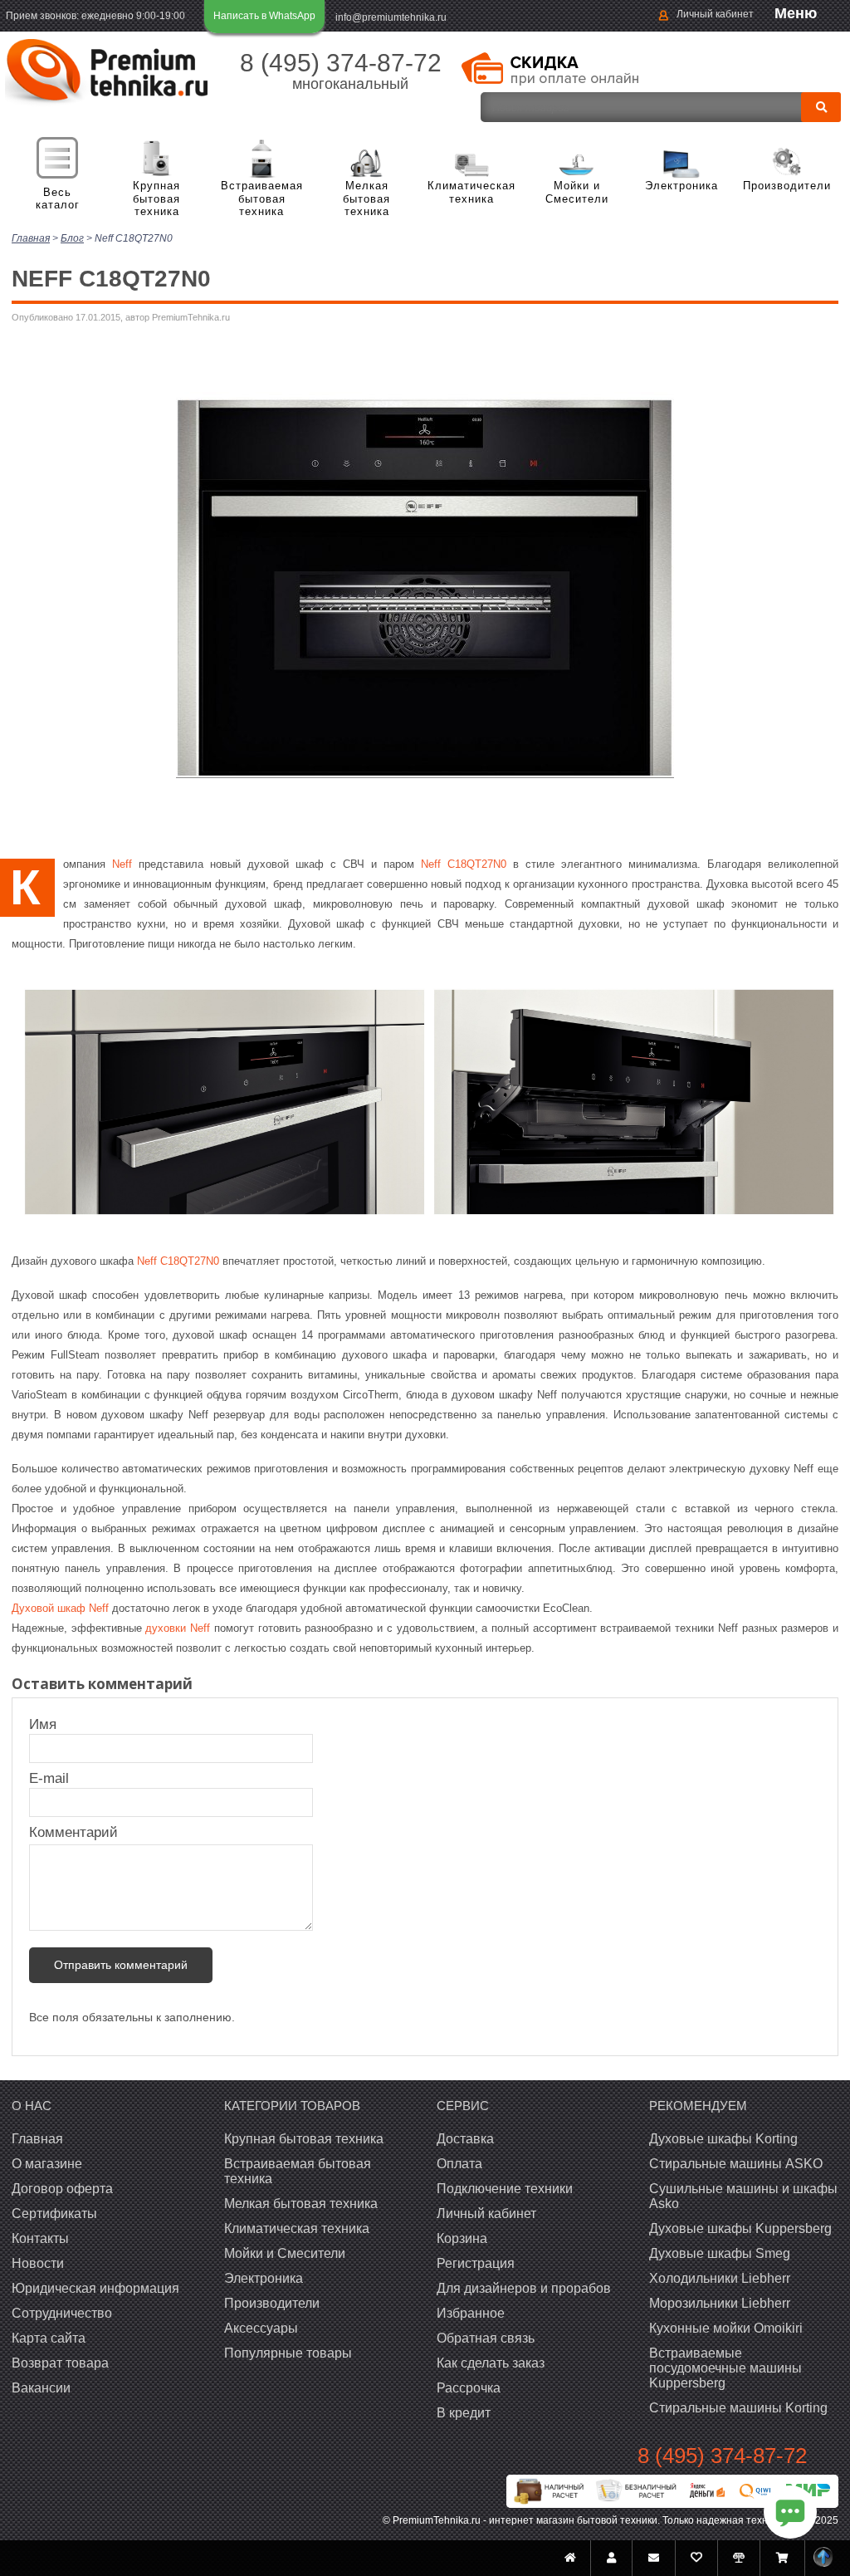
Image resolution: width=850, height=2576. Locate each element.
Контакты (40, 2238)
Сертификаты (54, 2214)
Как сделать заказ (491, 2363)
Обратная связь (486, 2338)
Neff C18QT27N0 (464, 864)
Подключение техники (505, 2189)
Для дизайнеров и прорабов (524, 2288)
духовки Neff (178, 1628)
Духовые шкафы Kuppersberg (740, 2228)
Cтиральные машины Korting (738, 2408)
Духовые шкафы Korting (723, 2139)
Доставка (465, 2139)
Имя (51, 1724)
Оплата (459, 2164)
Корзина (462, 2238)
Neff (122, 864)
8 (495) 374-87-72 (341, 63)
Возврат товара (60, 2363)
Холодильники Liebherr (720, 2278)
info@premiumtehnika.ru (391, 17)
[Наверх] (823, 2558)
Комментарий (73, 1832)
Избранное (471, 2313)
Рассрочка (469, 2388)
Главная (37, 2139)
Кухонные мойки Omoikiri (726, 2328)
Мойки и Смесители (577, 192)
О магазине (47, 2164)
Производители (787, 186)
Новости (38, 2263)
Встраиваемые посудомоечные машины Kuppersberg (725, 2368)
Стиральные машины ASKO (736, 2164)
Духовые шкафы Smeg (720, 2253)
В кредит (464, 2413)
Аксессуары (261, 2328)
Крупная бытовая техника (156, 198)
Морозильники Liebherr (720, 2303)
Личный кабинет (715, 14)
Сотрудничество (62, 2313)
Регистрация (476, 2263)
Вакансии (41, 2388)
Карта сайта (49, 2338)
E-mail (51, 1778)
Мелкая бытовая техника (366, 198)
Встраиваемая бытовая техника (262, 198)
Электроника (681, 186)
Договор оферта (62, 2189)
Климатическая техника (471, 192)
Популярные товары (288, 2353)
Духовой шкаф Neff (60, 1608)
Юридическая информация (95, 2288)
